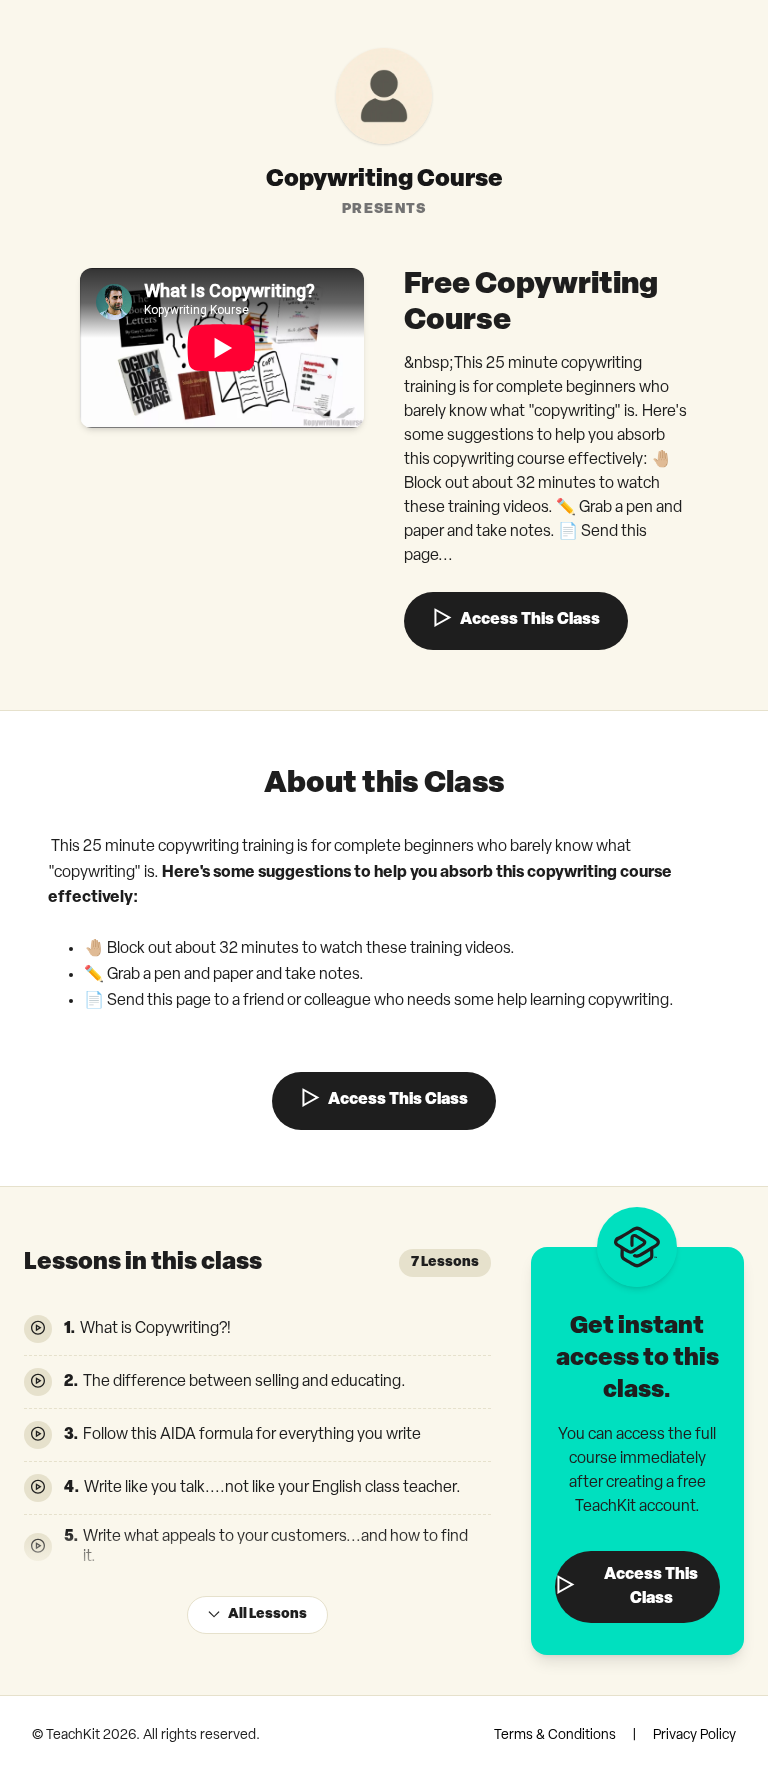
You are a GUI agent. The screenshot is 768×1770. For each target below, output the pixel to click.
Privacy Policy (694, 1735)
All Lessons (267, 1614)
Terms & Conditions (555, 1735)
